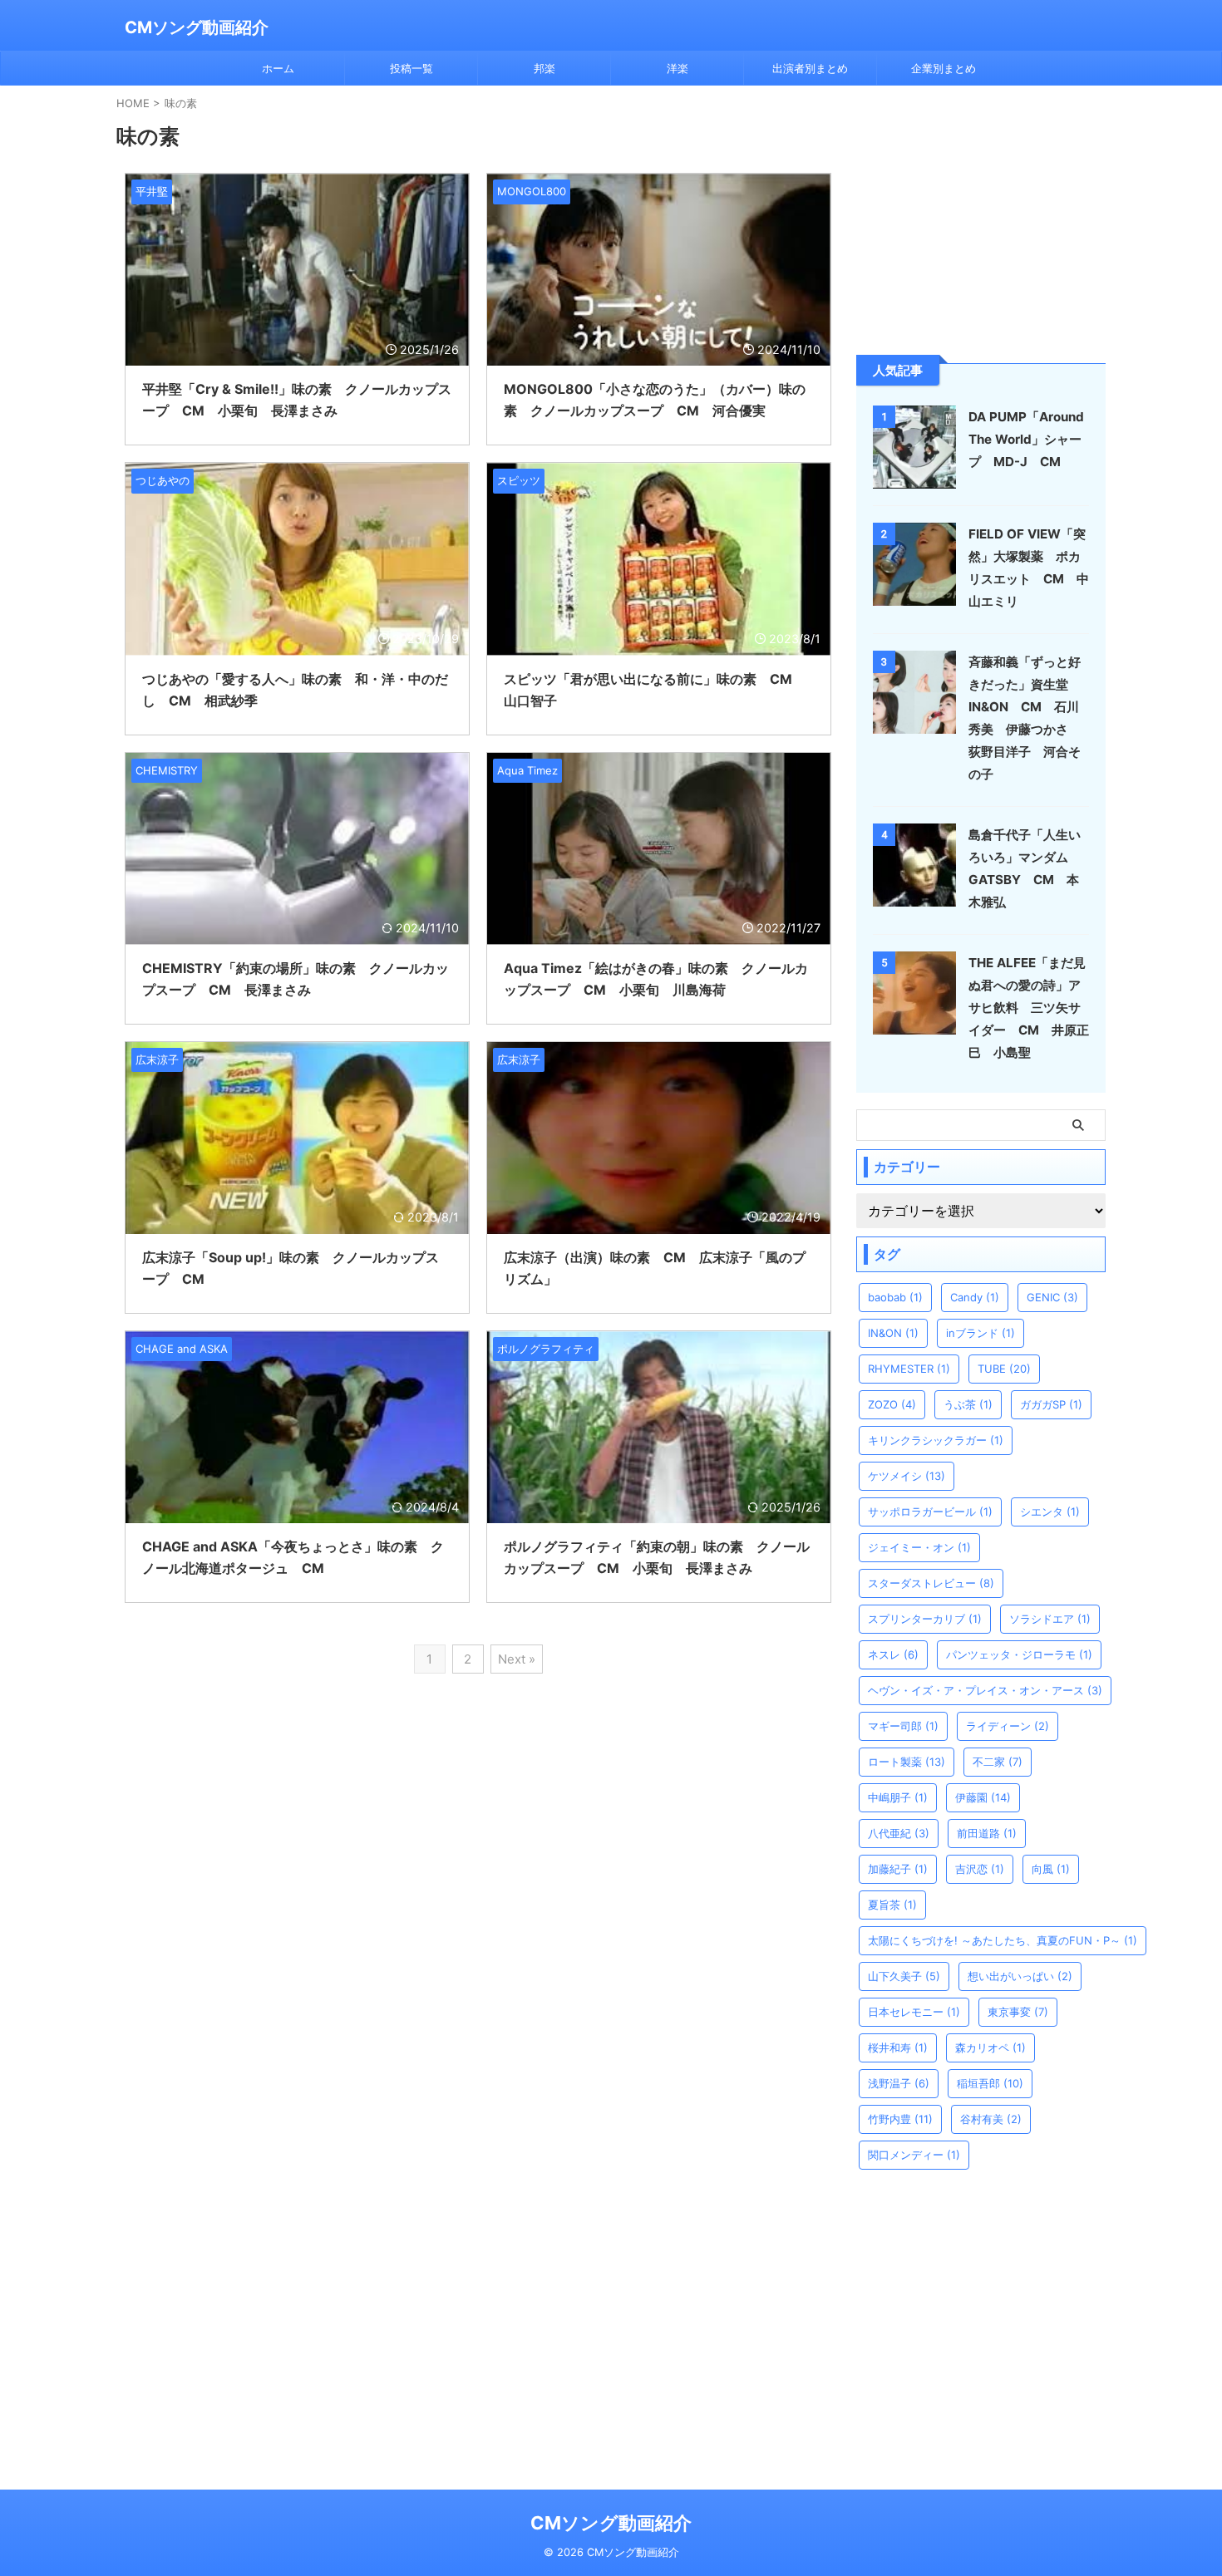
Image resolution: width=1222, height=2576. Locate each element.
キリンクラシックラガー (936, 1440)
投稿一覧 (411, 68)
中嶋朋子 (898, 1797)
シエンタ (1050, 1512)
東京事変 (1018, 2012)
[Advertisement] (981, 219)
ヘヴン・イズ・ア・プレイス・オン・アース (985, 1690)
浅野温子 (899, 2083)
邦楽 (544, 68)
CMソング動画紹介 (197, 27)
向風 (1051, 1869)
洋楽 (678, 68)
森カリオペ (990, 2048)
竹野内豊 (900, 2119)
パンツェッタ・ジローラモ (1019, 1654)
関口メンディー (914, 2155)
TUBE (1004, 1369)
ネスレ (893, 1654)
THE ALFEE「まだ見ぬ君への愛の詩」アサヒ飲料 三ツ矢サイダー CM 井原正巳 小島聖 (1029, 1008)
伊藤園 (983, 1797)
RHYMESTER (909, 1369)
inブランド (981, 1333)
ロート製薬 (907, 1762)
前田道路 (987, 1833)
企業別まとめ (944, 68)
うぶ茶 (968, 1404)
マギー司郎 (903, 1726)
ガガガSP (1051, 1404)
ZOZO (892, 1404)
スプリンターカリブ (925, 1619)
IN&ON (893, 1333)
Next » (517, 1659)
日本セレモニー (914, 2012)
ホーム (278, 68)
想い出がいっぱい (1020, 1976)
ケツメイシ (907, 1476)
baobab (895, 1297)
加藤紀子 (898, 1869)
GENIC (1052, 1297)
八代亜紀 (899, 1833)
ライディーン (1008, 1726)
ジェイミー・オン (919, 1547)
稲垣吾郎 (990, 2083)
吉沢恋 (980, 1869)
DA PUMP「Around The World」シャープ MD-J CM (1026, 439)
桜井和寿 (898, 2048)
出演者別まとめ (810, 68)
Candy (975, 1297)
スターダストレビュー (931, 1583)
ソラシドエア (1050, 1619)
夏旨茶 (892, 1905)
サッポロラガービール (930, 1512)
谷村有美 (991, 2119)
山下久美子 (904, 1976)
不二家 (998, 1762)
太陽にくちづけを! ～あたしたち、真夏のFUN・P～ (1003, 1940)
